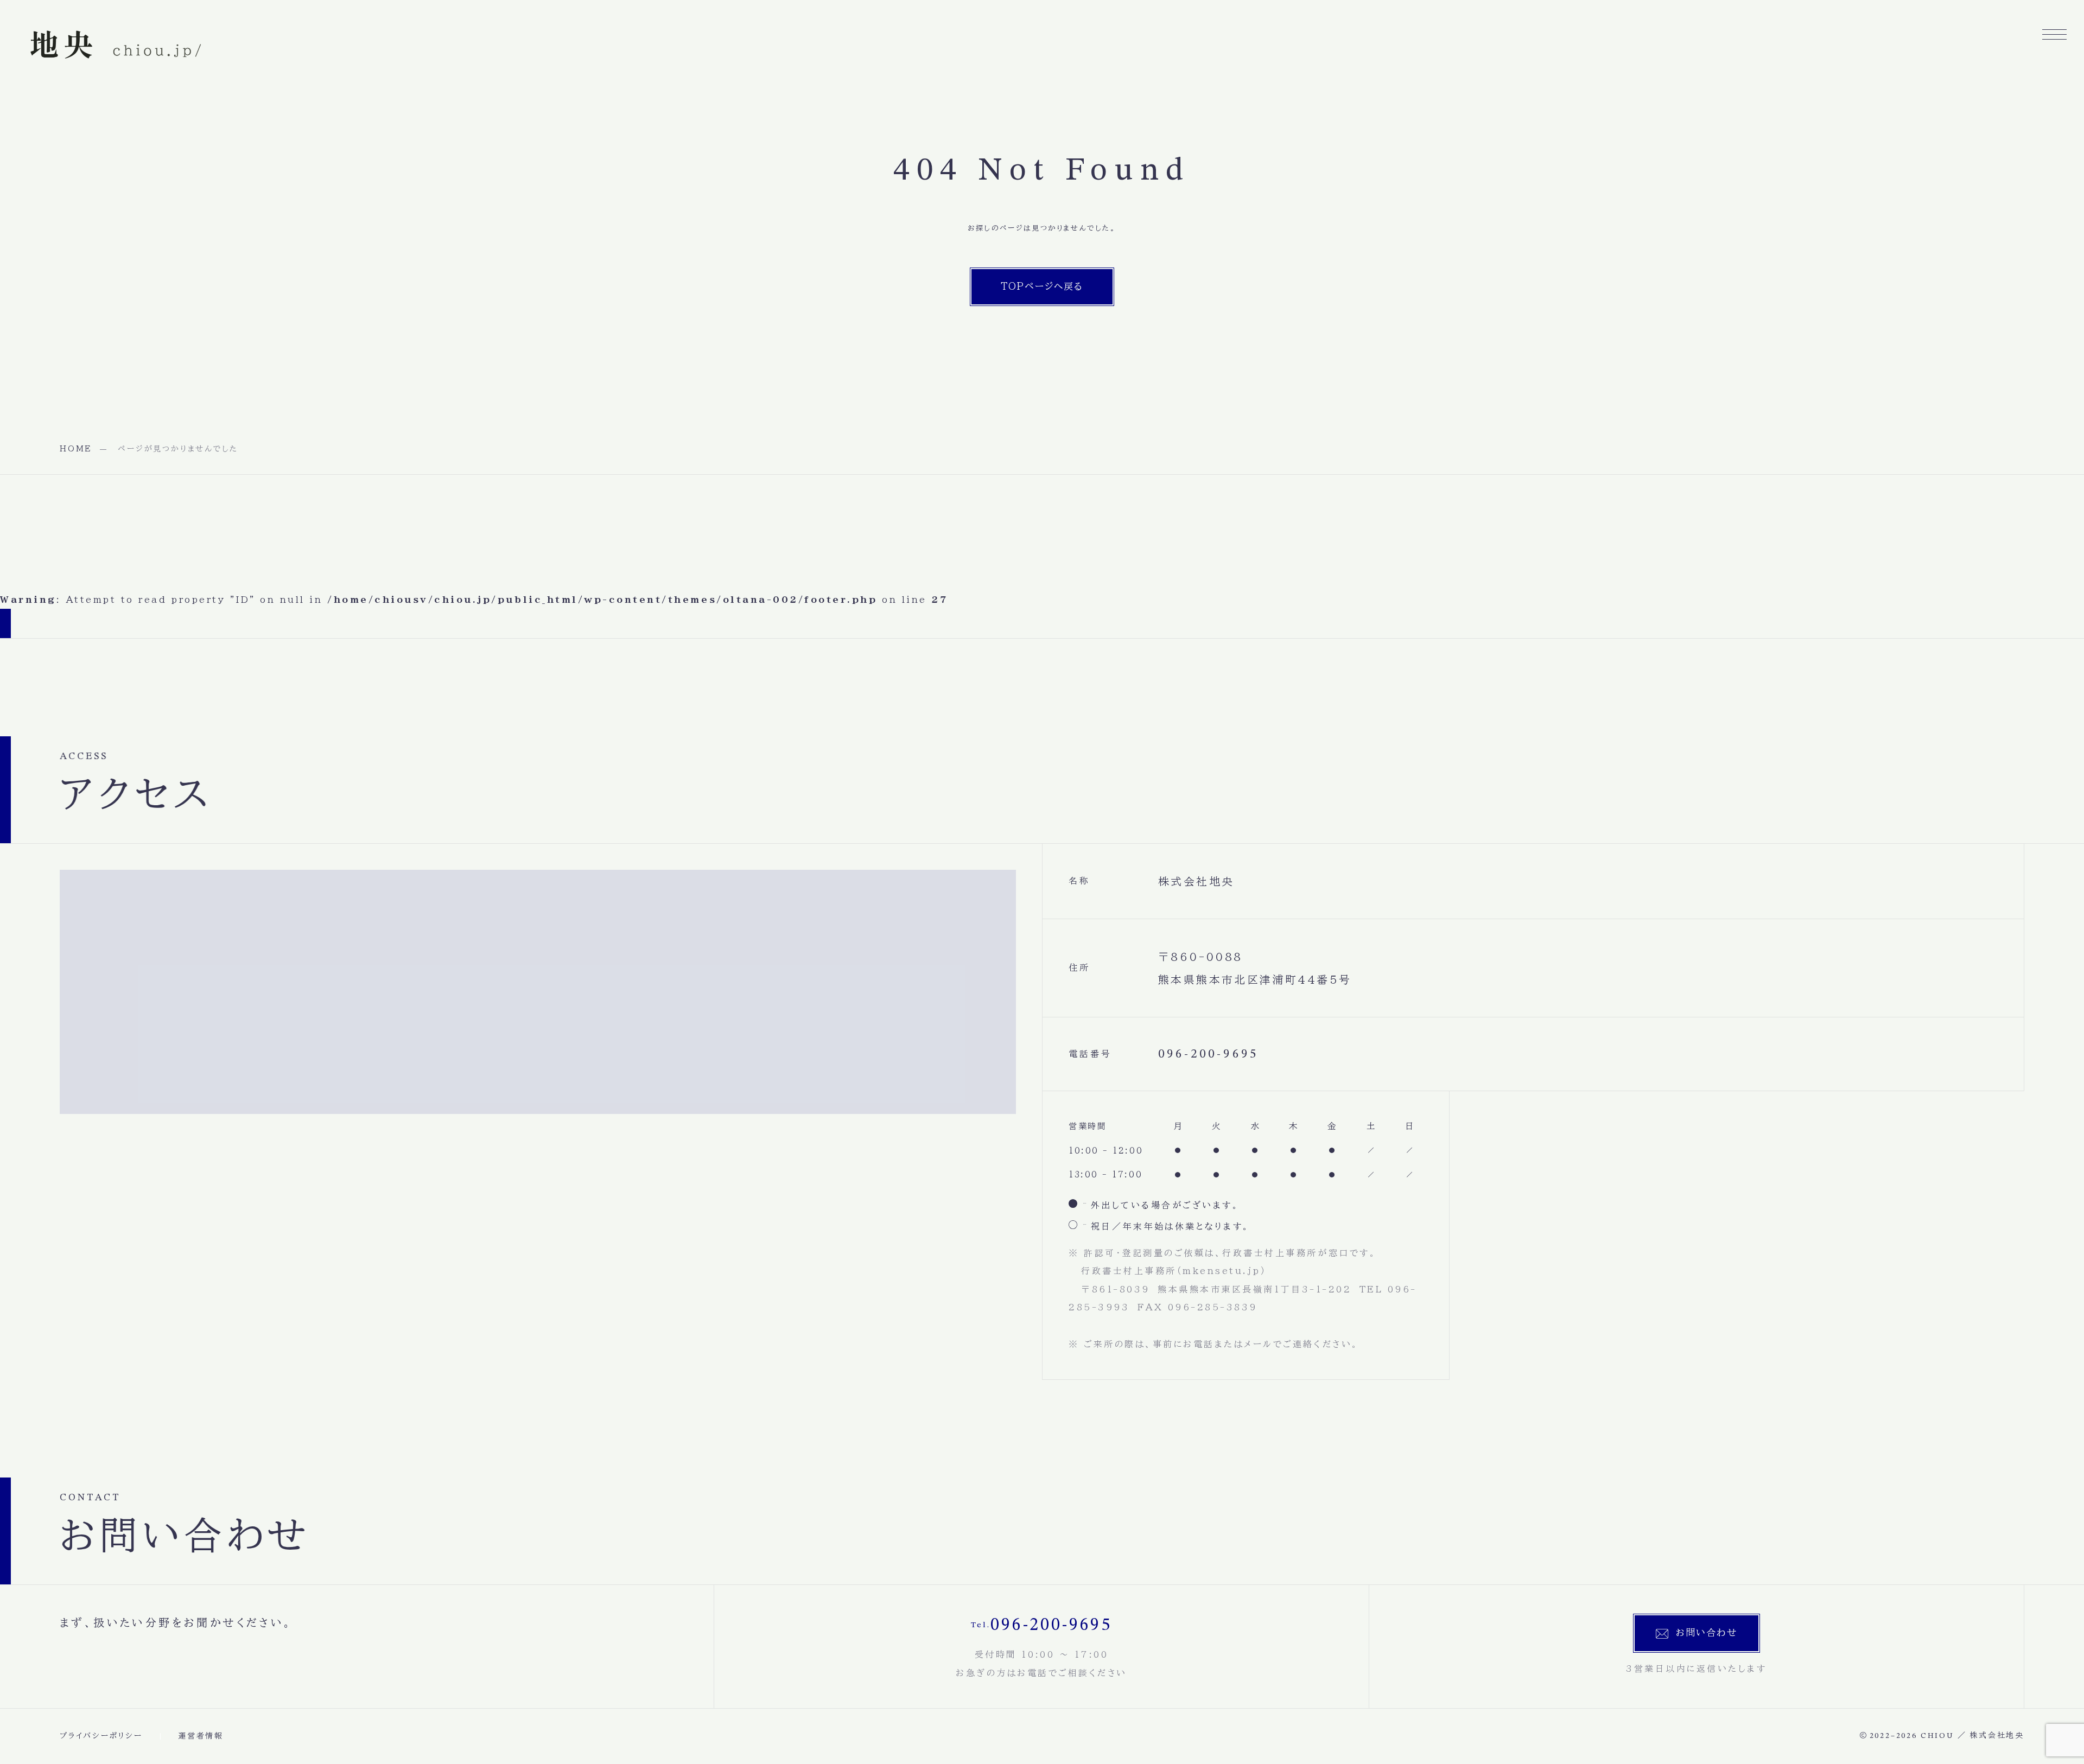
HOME (76, 449)
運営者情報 (201, 1736)
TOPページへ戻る (1042, 286)
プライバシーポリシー (101, 1736)
